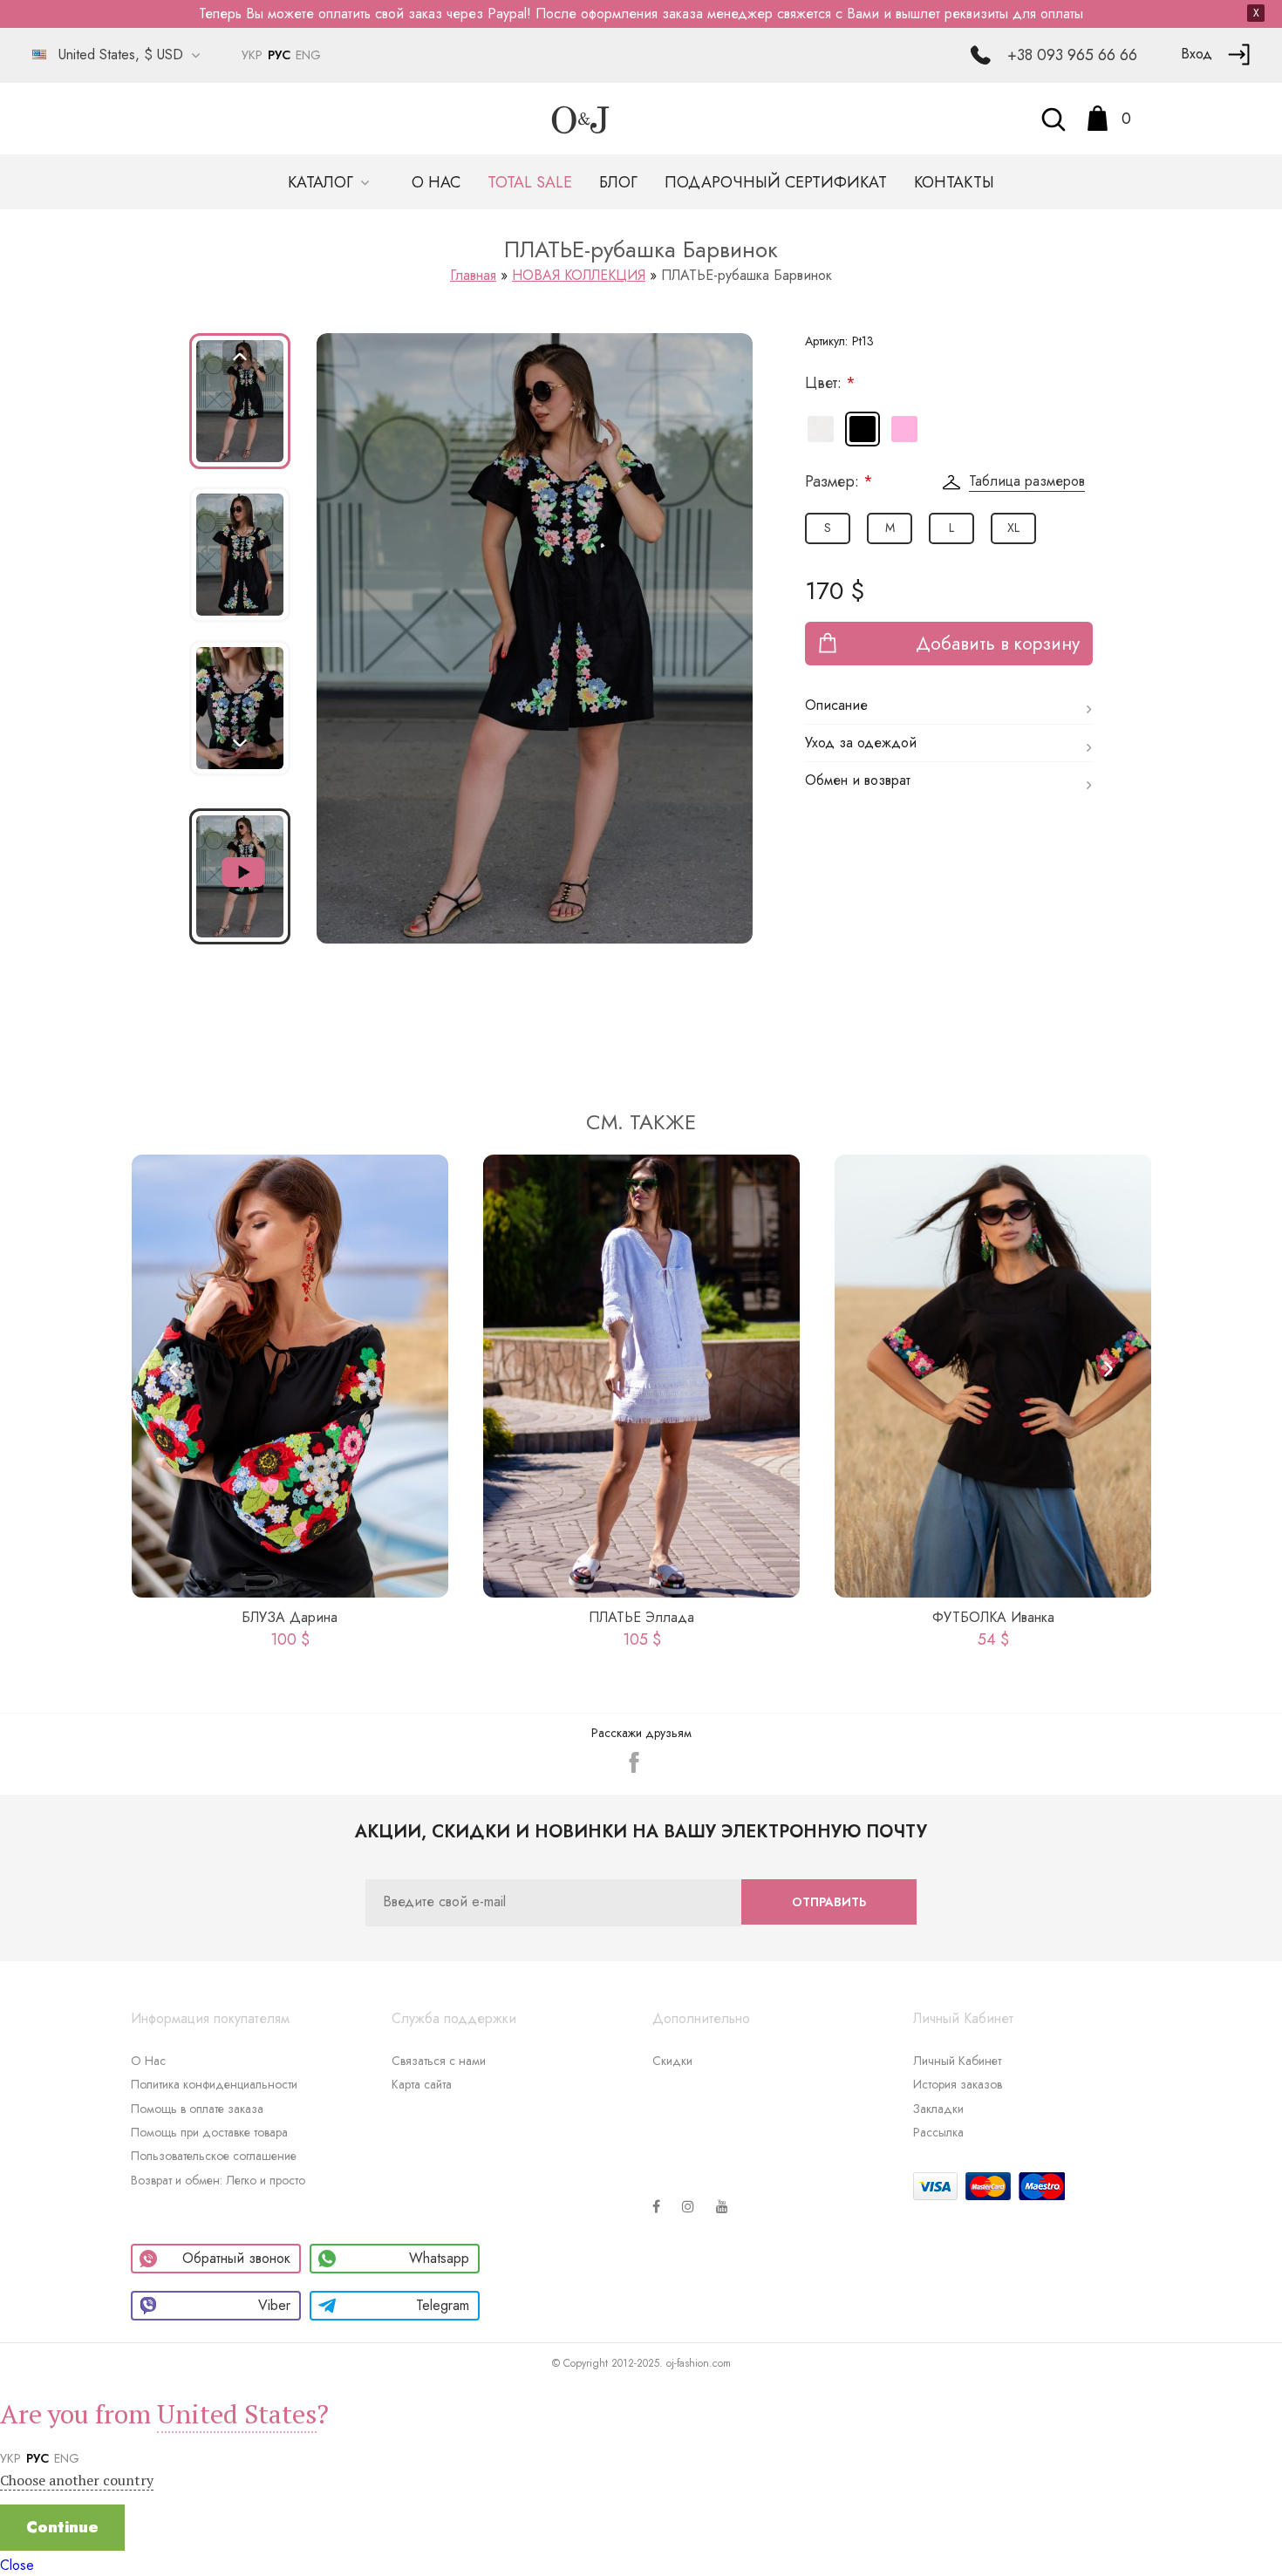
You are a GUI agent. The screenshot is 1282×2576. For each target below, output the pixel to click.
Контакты (954, 182)
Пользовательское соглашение (214, 2156)
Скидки (672, 2061)
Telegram (443, 2305)
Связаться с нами (439, 2061)
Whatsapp (439, 2258)
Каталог (323, 182)
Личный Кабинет (957, 2061)
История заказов (958, 2084)
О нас (436, 182)
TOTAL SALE (530, 182)
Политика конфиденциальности (214, 2084)
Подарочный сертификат (776, 182)
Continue (62, 2527)
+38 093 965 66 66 (1072, 55)
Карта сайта (422, 2084)
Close (17, 2565)
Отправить (829, 1902)
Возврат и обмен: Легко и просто (218, 2180)
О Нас (148, 2061)
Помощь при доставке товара (209, 2132)
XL (1013, 528)
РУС (279, 55)
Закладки (938, 2109)
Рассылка (938, 2132)
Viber (274, 2305)
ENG (308, 55)
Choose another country (77, 2480)
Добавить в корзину (998, 644)
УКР (252, 55)
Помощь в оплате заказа (197, 2109)
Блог (618, 182)
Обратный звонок (236, 2258)
